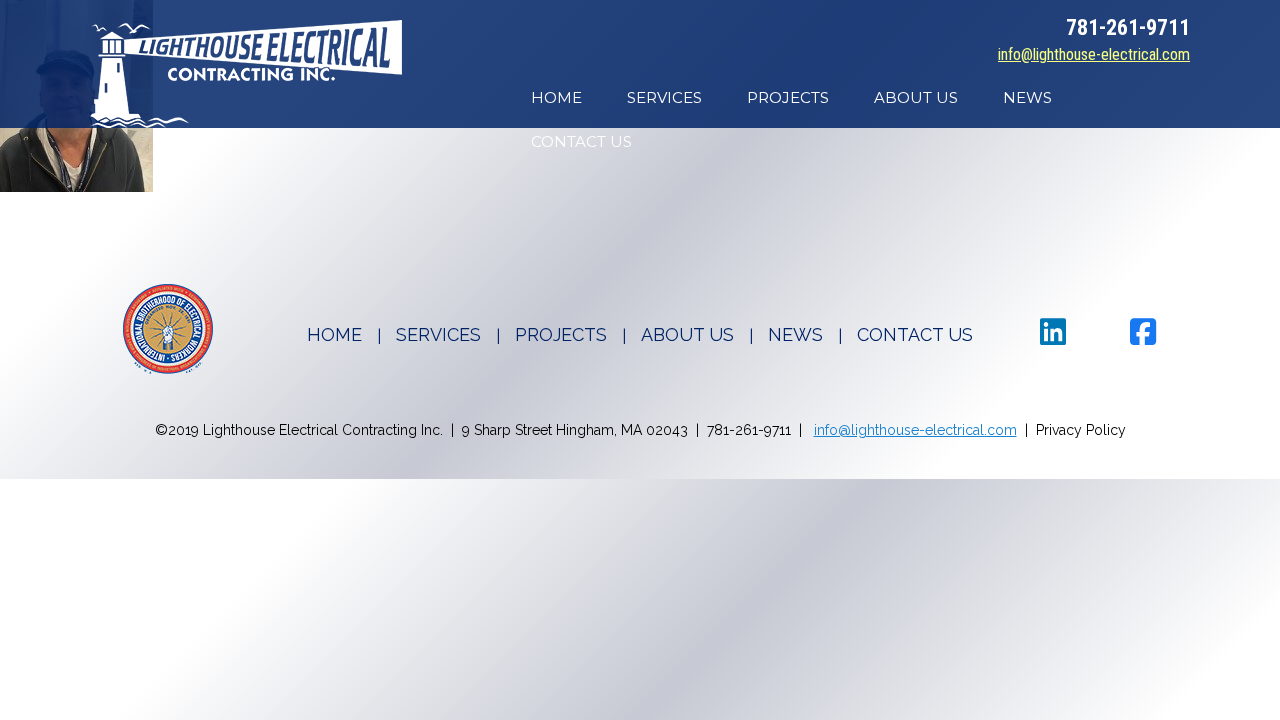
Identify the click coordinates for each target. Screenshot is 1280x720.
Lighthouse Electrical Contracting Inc (246, 74)
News (1027, 97)
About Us (916, 97)
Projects (788, 97)
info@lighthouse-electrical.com (1094, 54)
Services (664, 97)
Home (556, 97)
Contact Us (581, 141)
